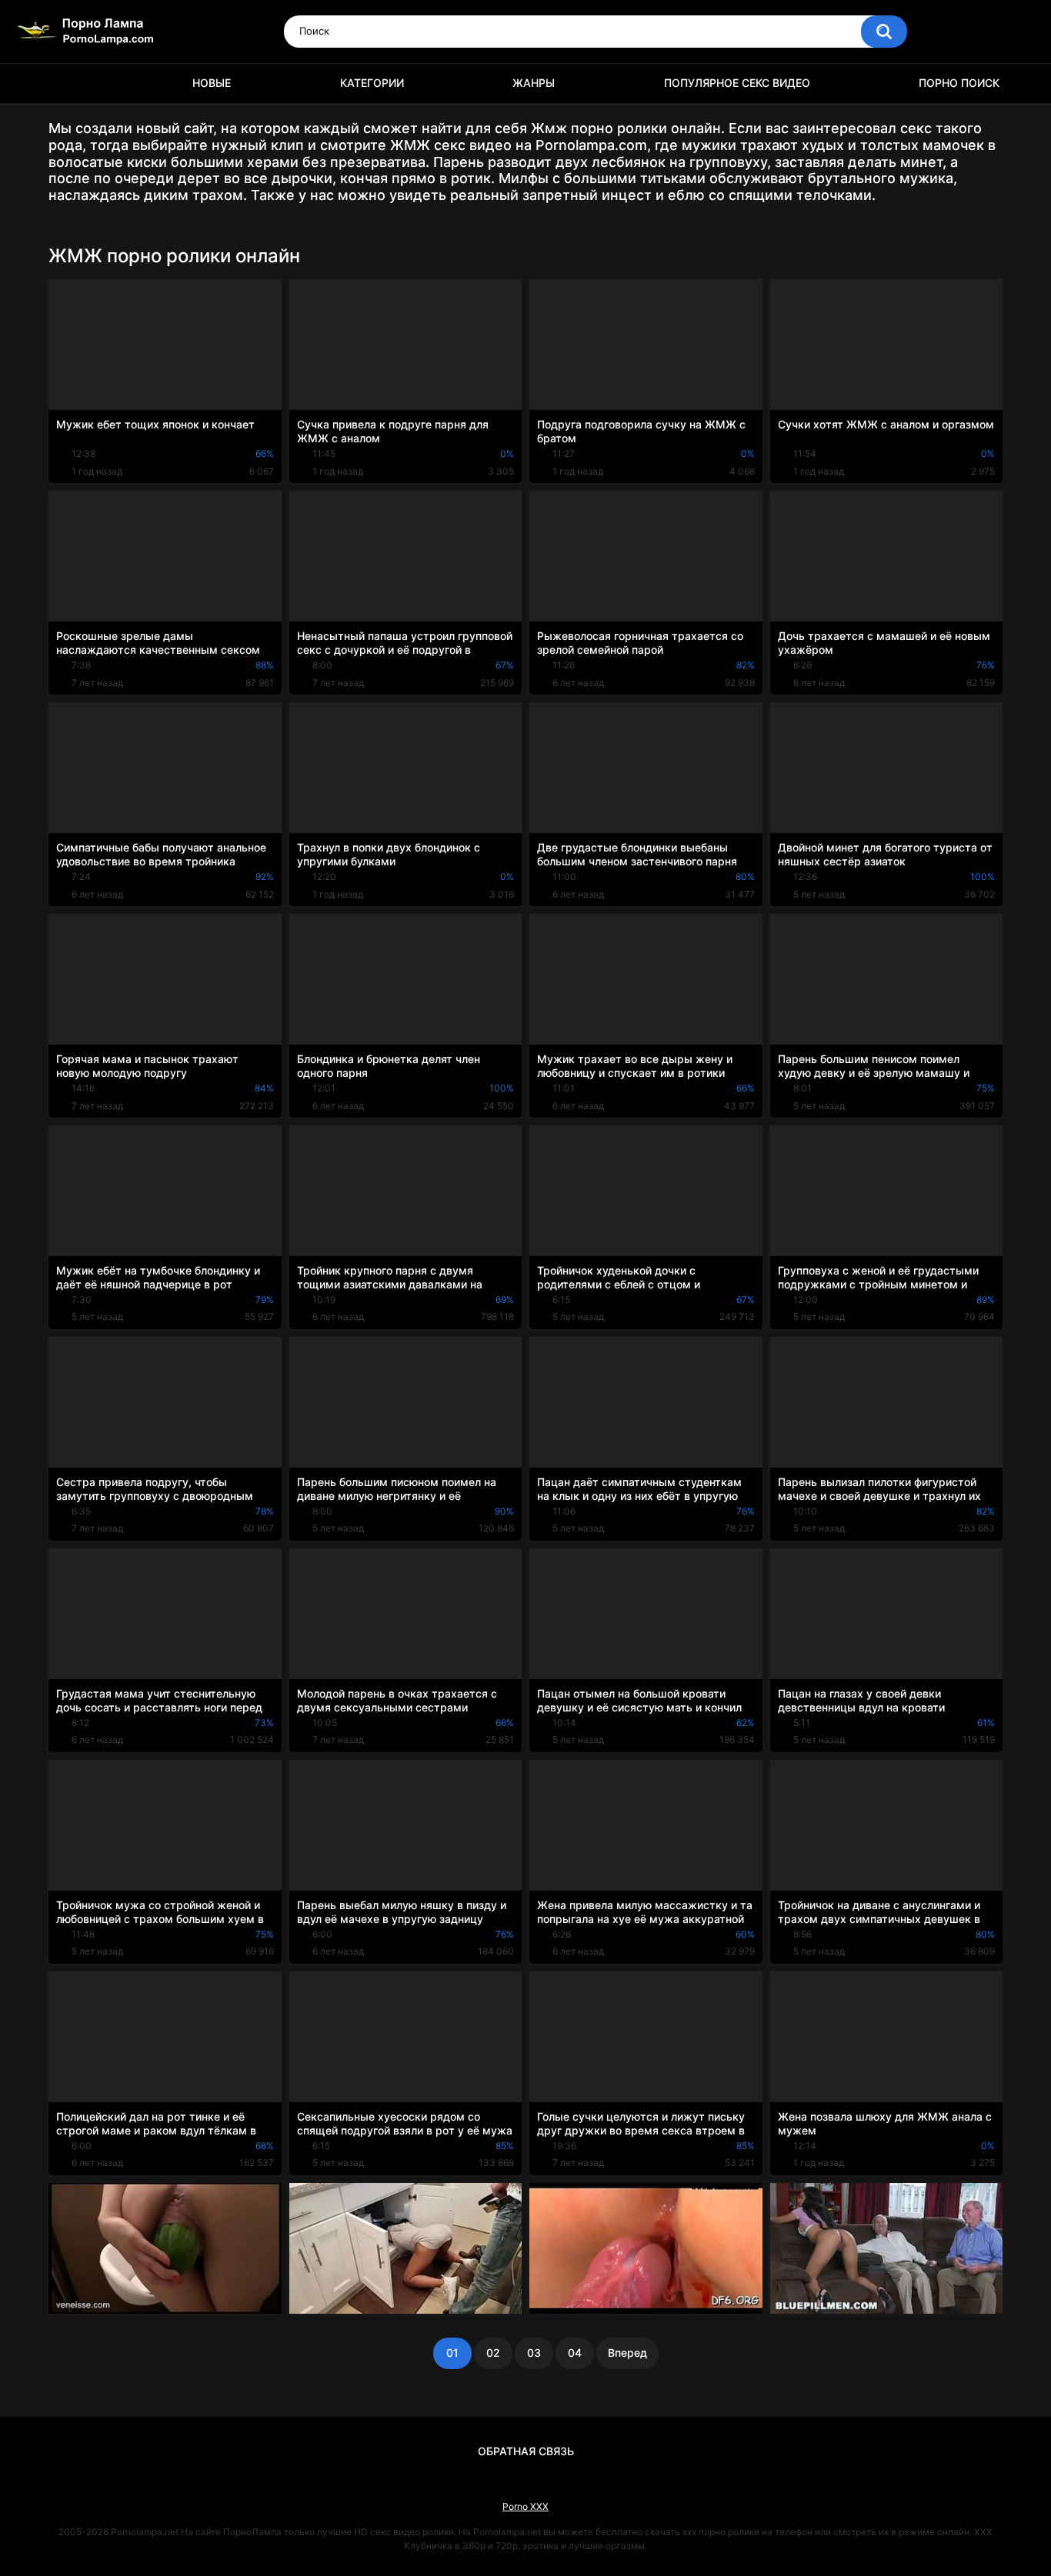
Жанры (534, 83)
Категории (372, 83)
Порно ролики (68, 83)
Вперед (627, 2353)
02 (493, 2353)
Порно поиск (959, 83)
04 (575, 2353)
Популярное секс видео (737, 83)
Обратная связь (526, 2451)
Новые (212, 83)
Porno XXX (525, 2506)
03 (534, 2353)
